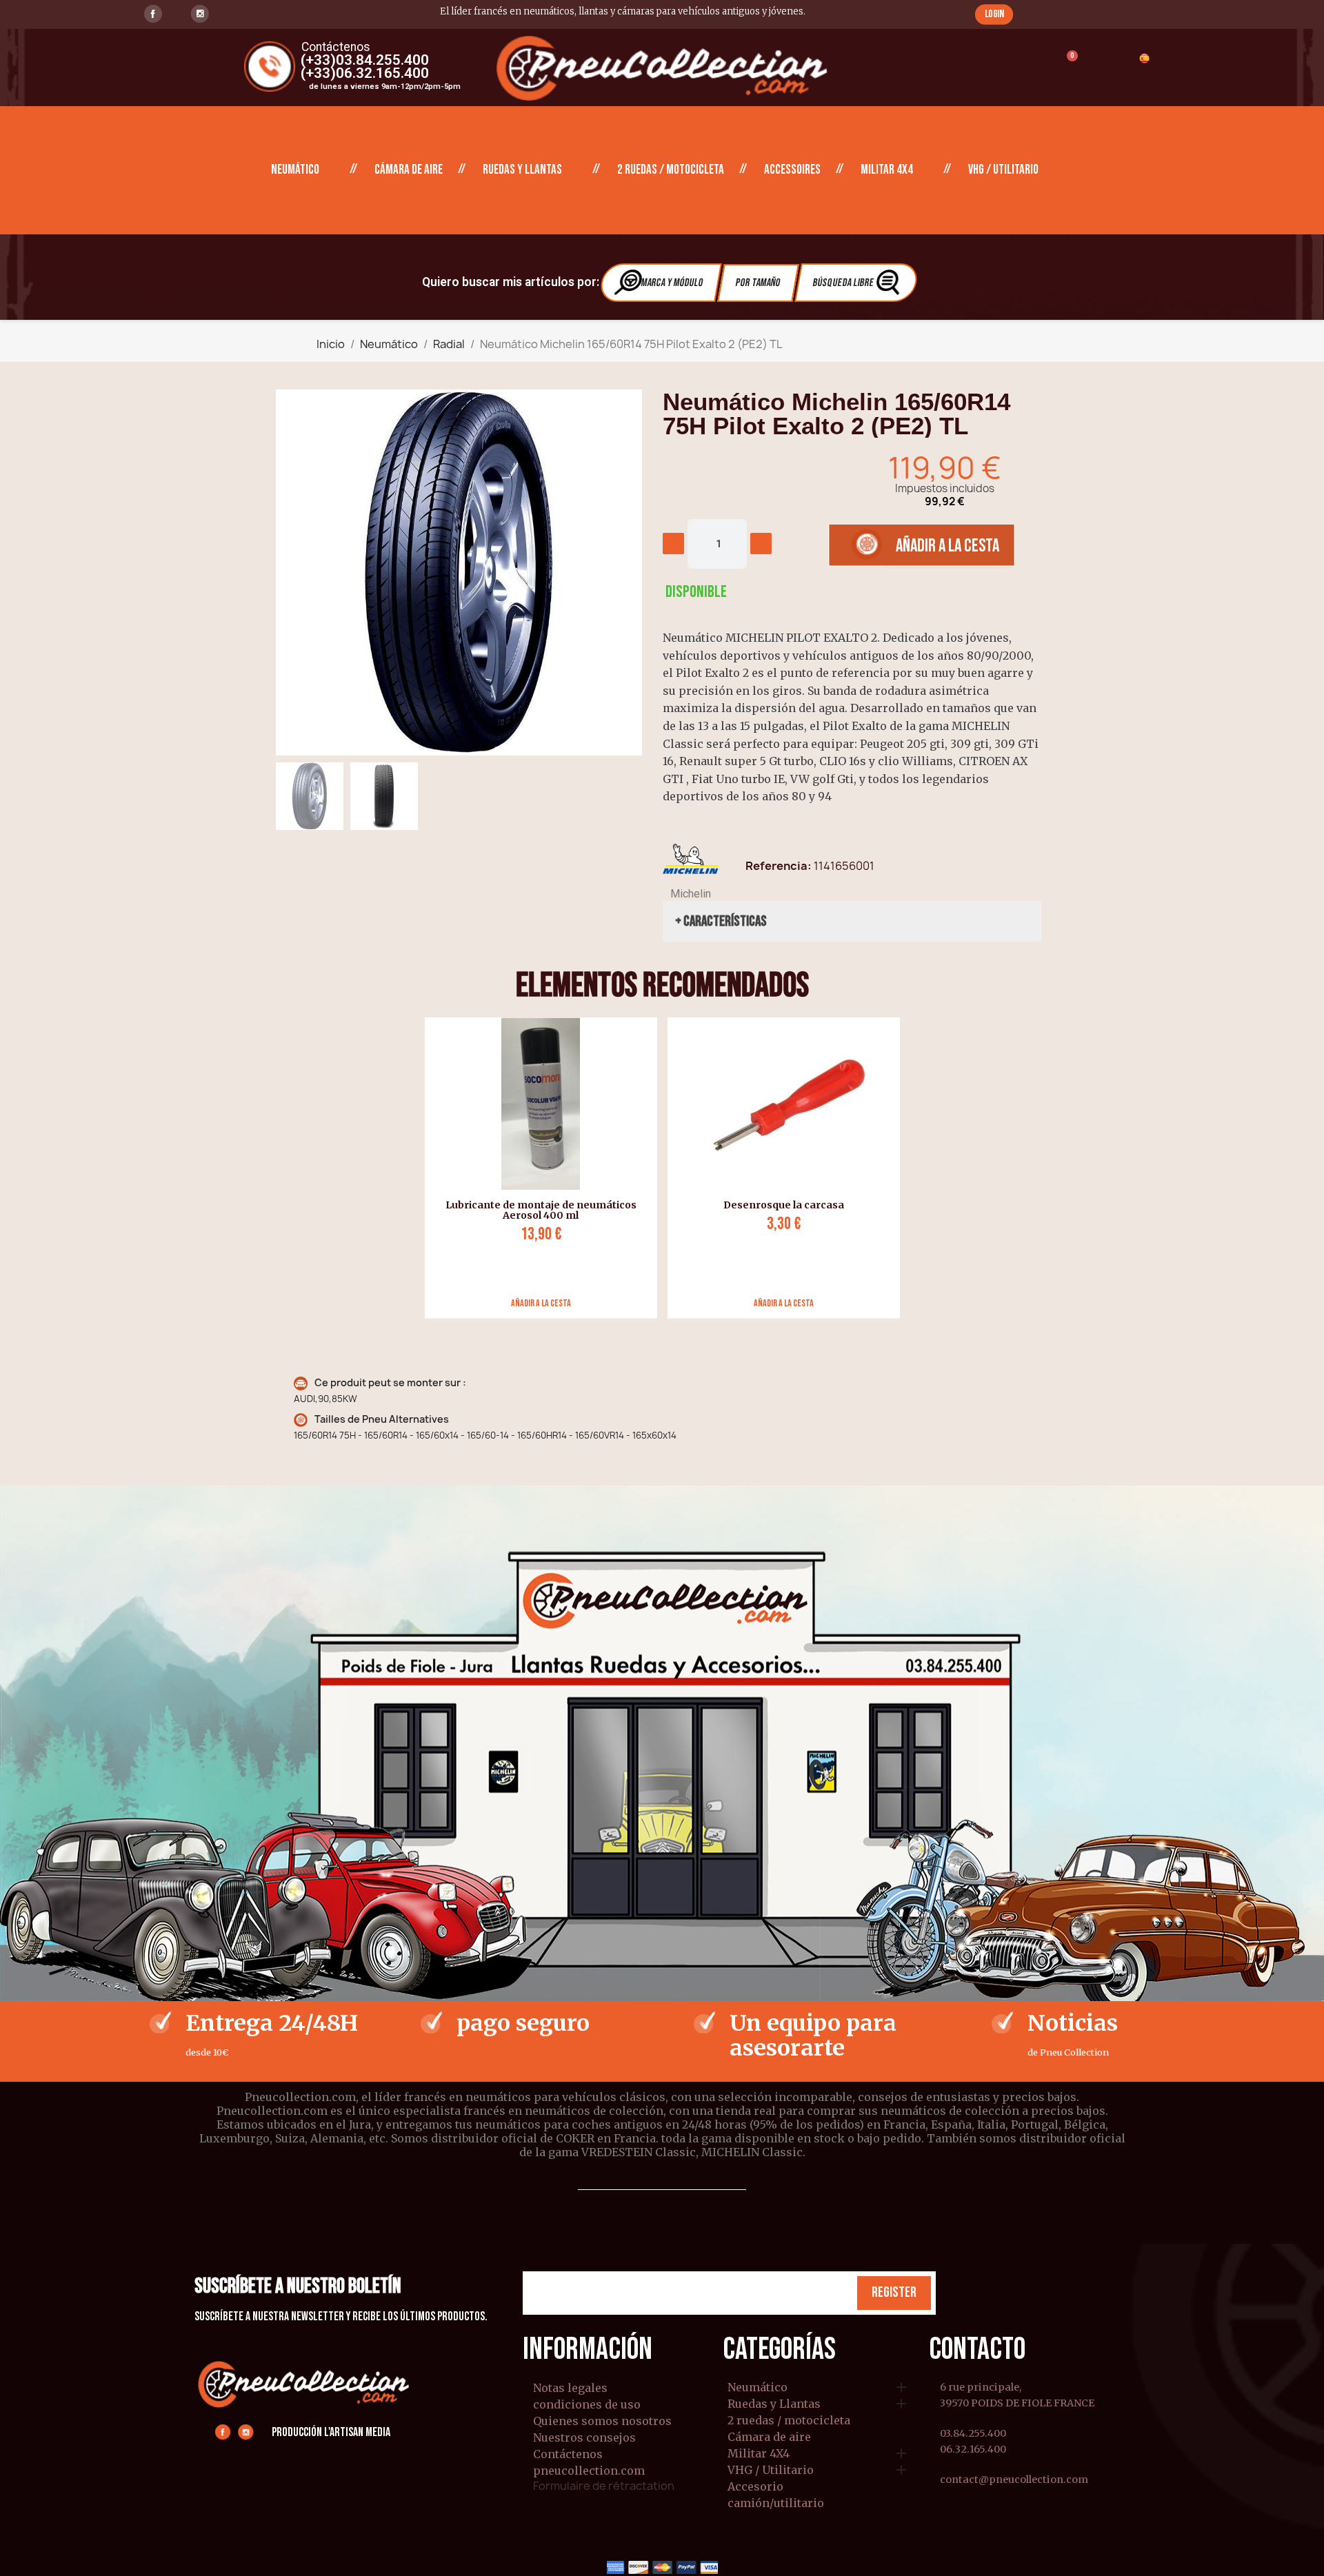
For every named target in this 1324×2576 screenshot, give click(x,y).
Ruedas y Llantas (522, 170)
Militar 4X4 (887, 170)
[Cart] (1066, 64)
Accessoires (792, 170)
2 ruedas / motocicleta (671, 170)
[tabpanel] (536, 1168)
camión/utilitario (776, 2504)
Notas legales (570, 2388)
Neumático (295, 170)
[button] (994, 14)
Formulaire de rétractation (604, 2486)
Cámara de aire (409, 170)
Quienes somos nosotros (602, 2421)
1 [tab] (662, 1329)
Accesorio (755, 2487)
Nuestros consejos (584, 2437)
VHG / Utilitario (1003, 170)
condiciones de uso (587, 2404)
